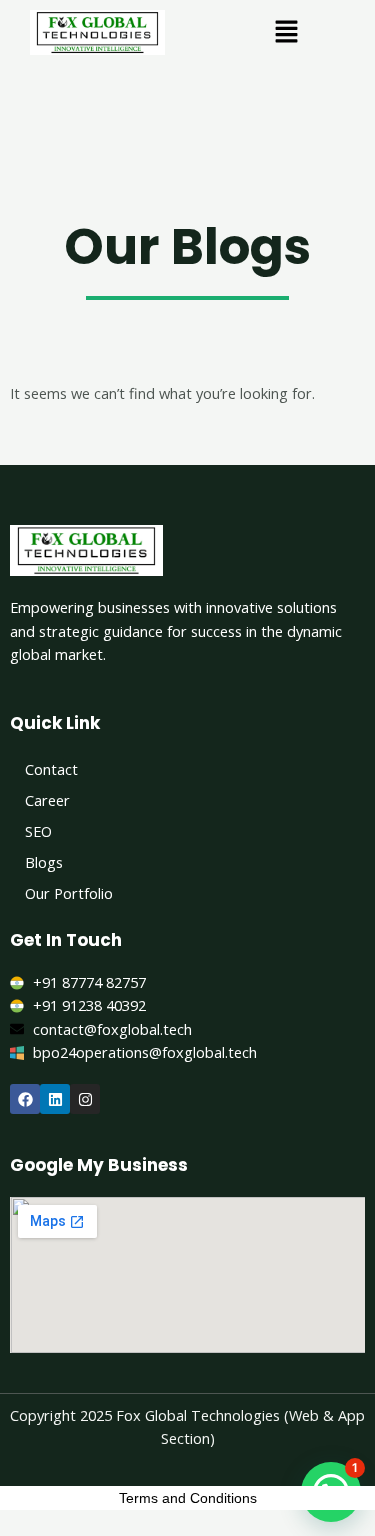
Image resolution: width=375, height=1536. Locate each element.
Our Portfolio (69, 893)
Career (47, 800)
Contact (51, 769)
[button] (286, 32)
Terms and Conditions (188, 1498)
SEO (38, 831)
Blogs (44, 862)
